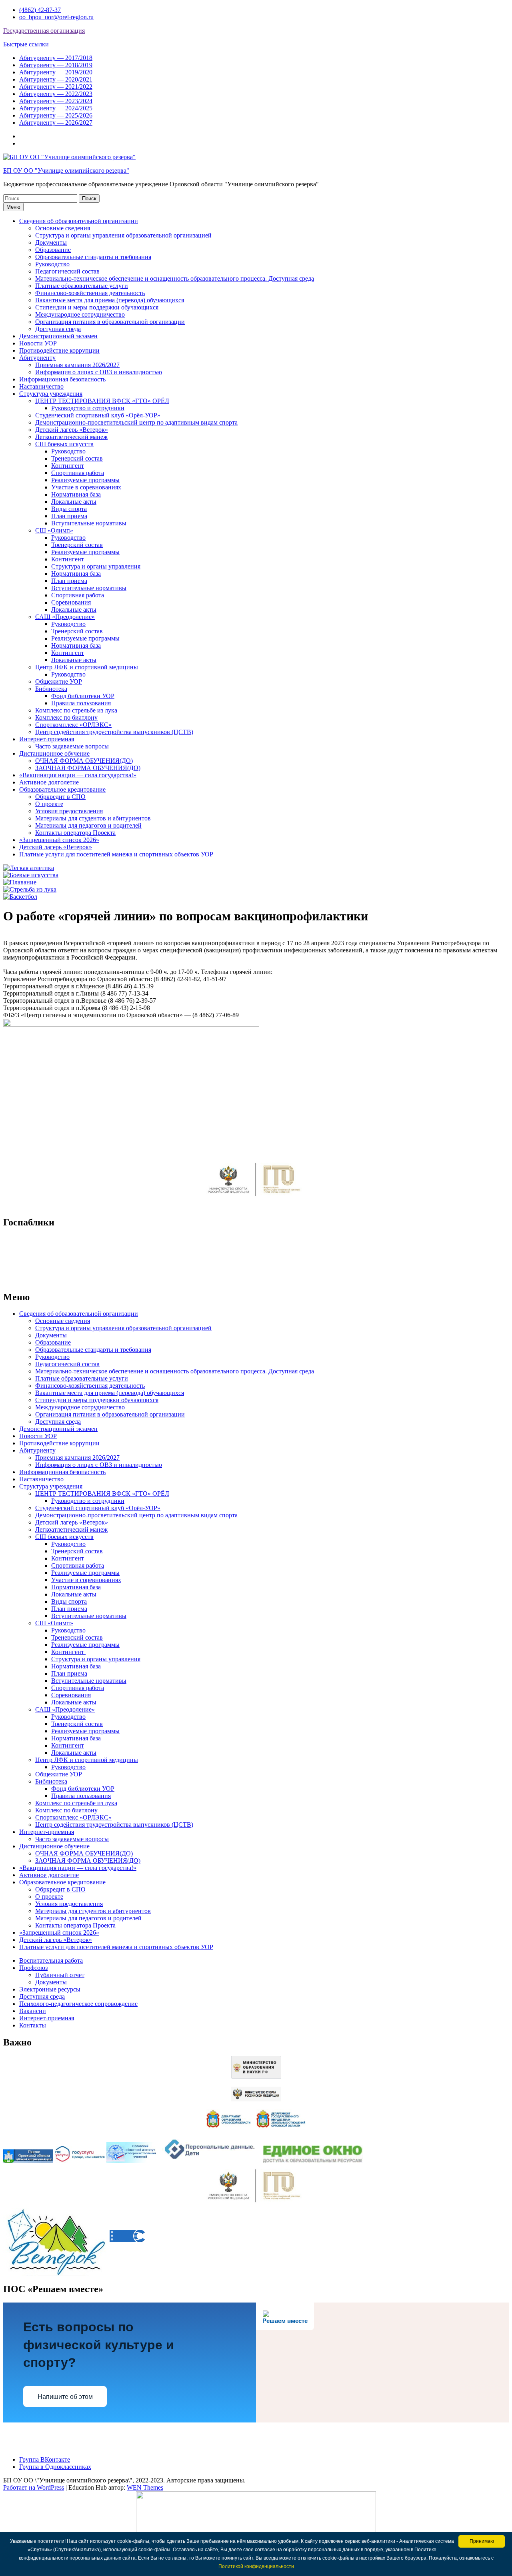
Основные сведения (63, 228)
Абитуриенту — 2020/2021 (56, 79)
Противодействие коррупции (59, 350)
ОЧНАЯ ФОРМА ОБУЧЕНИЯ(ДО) (84, 761)
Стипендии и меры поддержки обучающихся (97, 307)
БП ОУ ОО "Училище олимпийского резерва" (66, 171)
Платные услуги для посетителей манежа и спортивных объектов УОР (116, 854)
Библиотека (51, 689)
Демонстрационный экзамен (58, 336)
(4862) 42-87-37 (40, 10)
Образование (53, 250)
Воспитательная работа (51, 1960)
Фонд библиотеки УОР (83, 696)
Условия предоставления (69, 811)
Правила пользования (81, 703)
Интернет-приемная (47, 739)
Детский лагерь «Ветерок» (72, 430)
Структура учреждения (51, 394)
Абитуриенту (37, 358)
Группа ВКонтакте (45, 2459)
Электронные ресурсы (50, 1989)
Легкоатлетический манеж (71, 437)
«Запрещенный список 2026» (59, 840)
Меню (13, 207)
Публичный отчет (60, 1975)
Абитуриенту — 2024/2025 (56, 108)
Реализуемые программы (85, 480)
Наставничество (41, 386)
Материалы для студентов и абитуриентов (93, 818)
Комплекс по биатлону (66, 717)
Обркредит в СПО (60, 797)
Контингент (68, 466)
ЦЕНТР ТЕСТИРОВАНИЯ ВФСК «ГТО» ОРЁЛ (102, 401)
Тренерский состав (77, 458)
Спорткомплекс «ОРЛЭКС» (73, 725)
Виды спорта (69, 509)
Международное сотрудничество (80, 314)
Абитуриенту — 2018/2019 (56, 65)
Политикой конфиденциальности (256, 2566)
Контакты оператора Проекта (75, 833)
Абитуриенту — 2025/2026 (56, 115)
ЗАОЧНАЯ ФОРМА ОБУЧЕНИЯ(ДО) (88, 768)
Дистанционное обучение (54, 753)
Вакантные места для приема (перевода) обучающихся (110, 300)
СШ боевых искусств (64, 444)
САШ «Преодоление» (65, 617)
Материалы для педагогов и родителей (88, 825)
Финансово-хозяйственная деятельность (90, 293)
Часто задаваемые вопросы (72, 746)
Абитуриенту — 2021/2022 (56, 87)
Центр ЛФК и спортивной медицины (87, 667)
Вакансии (33, 2011)
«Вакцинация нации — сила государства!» (78, 775)
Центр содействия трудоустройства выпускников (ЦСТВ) (114, 732)
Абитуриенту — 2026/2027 (56, 123)
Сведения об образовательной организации (79, 221)
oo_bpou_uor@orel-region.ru (56, 17)
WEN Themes (145, 2487)
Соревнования (71, 602)
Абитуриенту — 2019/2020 (56, 72)
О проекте (49, 804)
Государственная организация (44, 31)
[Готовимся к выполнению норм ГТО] (256, 1198)
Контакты (33, 2025)
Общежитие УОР (59, 681)
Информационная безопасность (62, 379)
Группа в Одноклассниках (55, 2467)
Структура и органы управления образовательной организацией (123, 235)
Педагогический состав (67, 271)
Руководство (52, 264)
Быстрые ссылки (26, 44)
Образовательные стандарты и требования (93, 257)
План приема (69, 516)
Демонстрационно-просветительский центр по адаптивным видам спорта (136, 422)
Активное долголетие (49, 782)
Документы (51, 242)
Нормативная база (76, 494)
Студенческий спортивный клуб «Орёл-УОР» (98, 415)
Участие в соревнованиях (86, 487)
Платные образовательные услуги (82, 286)
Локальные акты (74, 502)
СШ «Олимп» (54, 530)
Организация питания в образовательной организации (110, 322)
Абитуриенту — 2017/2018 (56, 58)
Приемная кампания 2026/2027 (77, 365)
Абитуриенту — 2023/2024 (56, 101)
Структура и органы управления (96, 566)
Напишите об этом (65, 2397)
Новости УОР (38, 343)
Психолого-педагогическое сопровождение (78, 2004)
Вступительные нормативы (89, 523)
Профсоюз (33, 1968)
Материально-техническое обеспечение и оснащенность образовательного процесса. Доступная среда (175, 278)
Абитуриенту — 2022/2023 (56, 94)
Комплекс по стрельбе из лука (76, 710)
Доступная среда (58, 329)
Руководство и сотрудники (88, 408)
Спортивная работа (78, 473)
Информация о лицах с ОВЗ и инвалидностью (99, 372)
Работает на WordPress (34, 2487)
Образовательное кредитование (62, 789)
